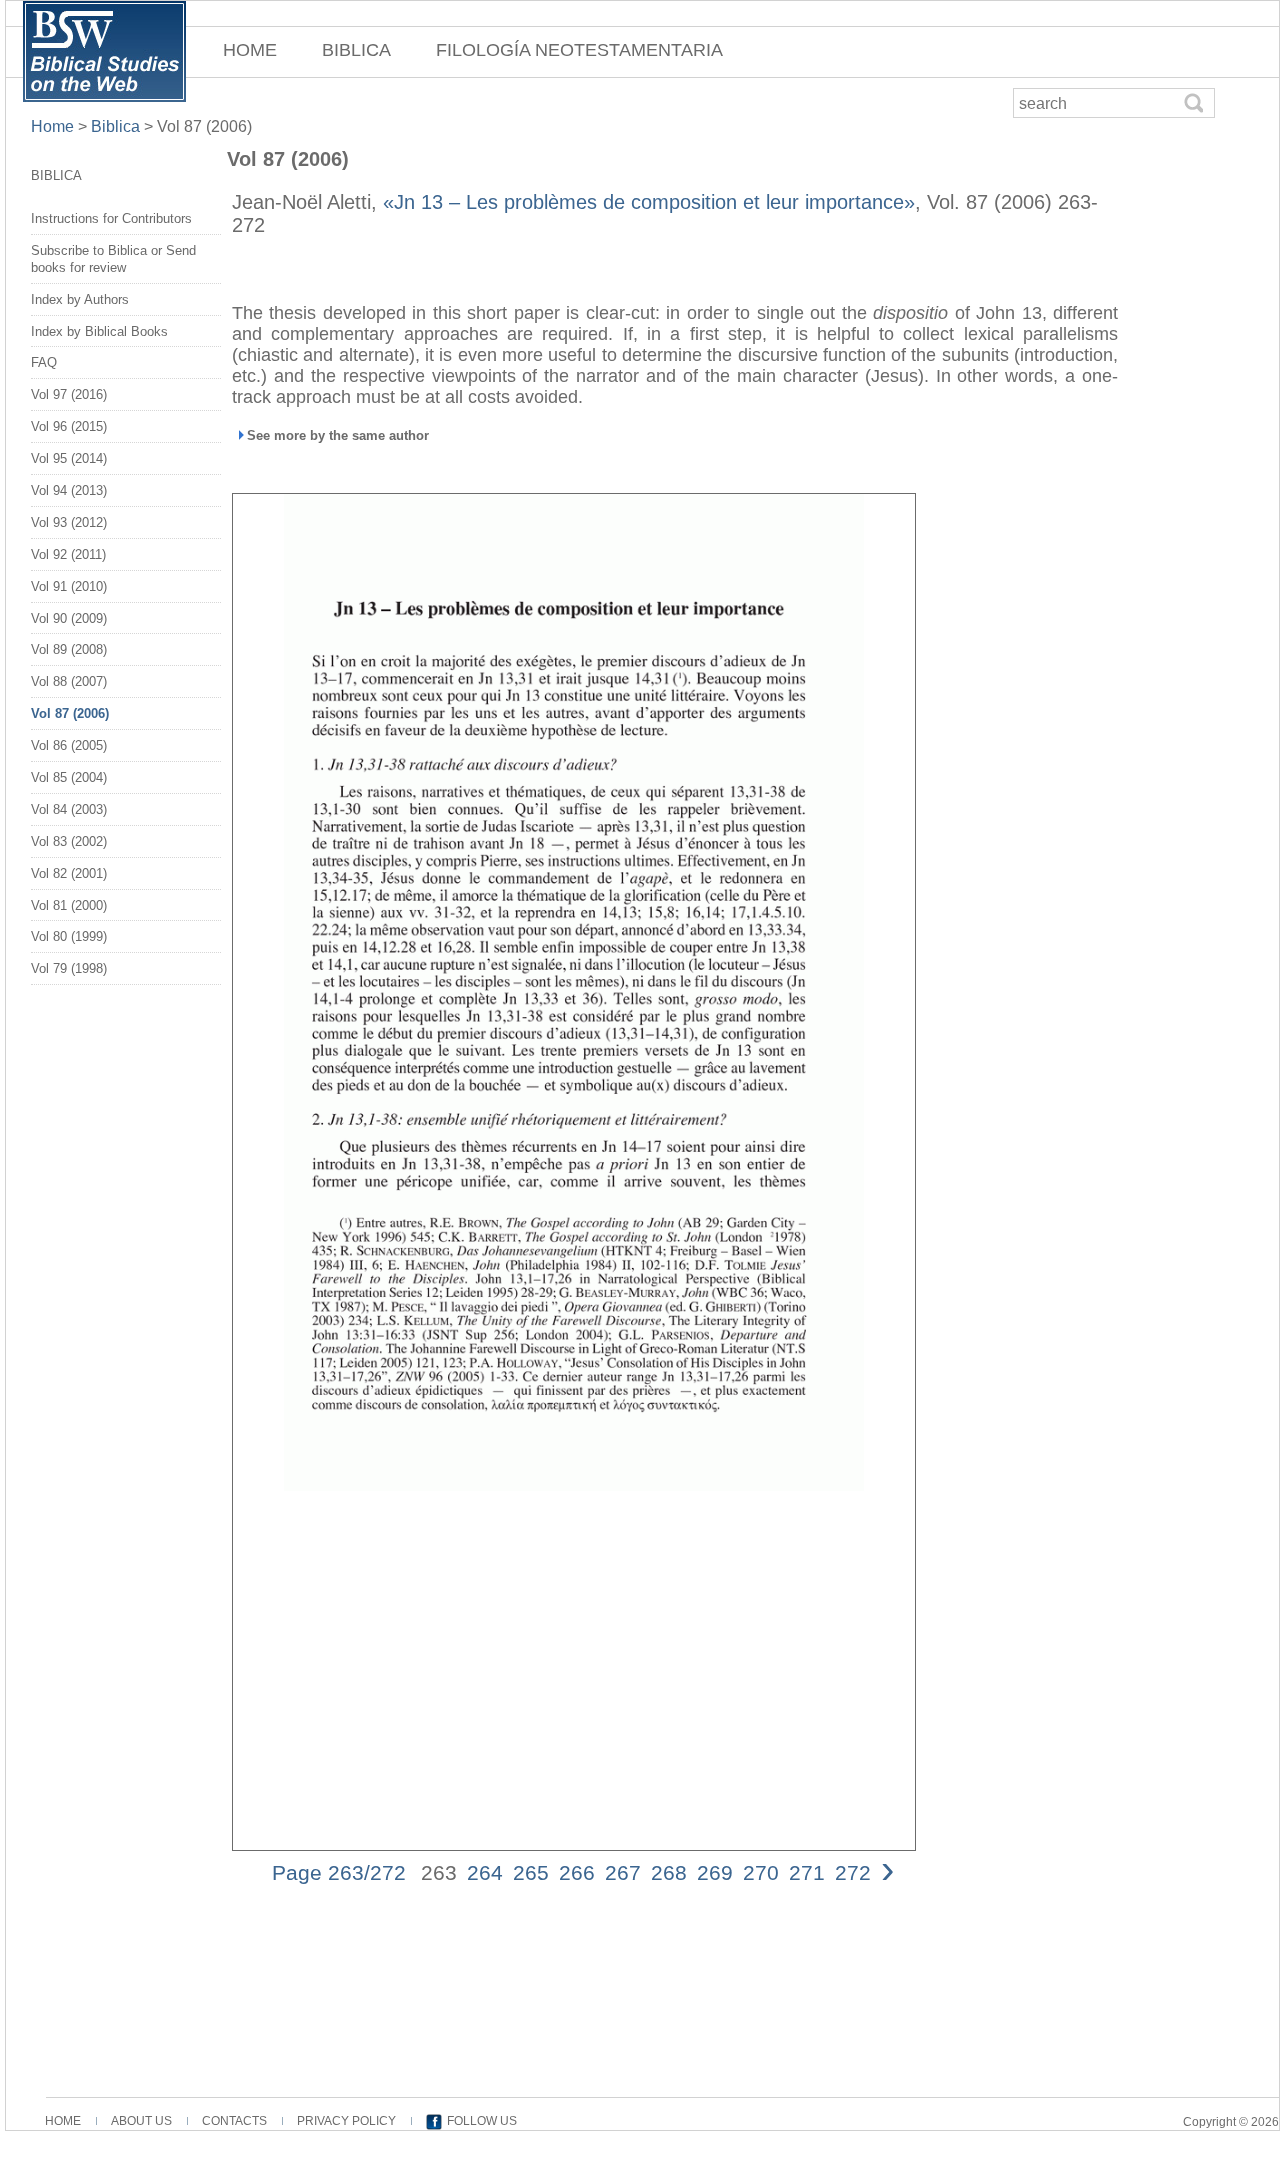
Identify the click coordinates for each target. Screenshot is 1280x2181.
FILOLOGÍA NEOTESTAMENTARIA (579, 50)
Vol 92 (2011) (68, 554)
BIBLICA (356, 50)
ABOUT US (141, 2121)
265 (531, 1872)
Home (54, 126)
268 (669, 1872)
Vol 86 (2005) (69, 745)
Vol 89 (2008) (69, 649)
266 (577, 1872)
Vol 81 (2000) (69, 905)
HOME (250, 50)
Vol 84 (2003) (69, 809)
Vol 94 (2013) (69, 490)
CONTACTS (234, 2121)
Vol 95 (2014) (69, 458)
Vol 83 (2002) (69, 841)
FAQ (44, 362)
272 (853, 1872)
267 (623, 1872)
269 (715, 1872)
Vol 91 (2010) (69, 586)
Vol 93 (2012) (69, 522)
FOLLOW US (482, 2121)
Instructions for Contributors (111, 218)
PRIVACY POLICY (346, 2121)
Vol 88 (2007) (69, 681)
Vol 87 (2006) (70, 713)
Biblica (115, 126)
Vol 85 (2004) (69, 777)
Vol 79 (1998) (69, 968)
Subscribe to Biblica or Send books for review (113, 259)
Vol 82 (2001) (69, 873)
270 (761, 1872)
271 (807, 1872)
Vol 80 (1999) (69, 936)
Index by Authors (80, 299)
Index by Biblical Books (99, 331)
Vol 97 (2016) (69, 394)
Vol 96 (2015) (69, 426)
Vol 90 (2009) (69, 618)
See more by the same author (338, 435)
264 (485, 1872)
